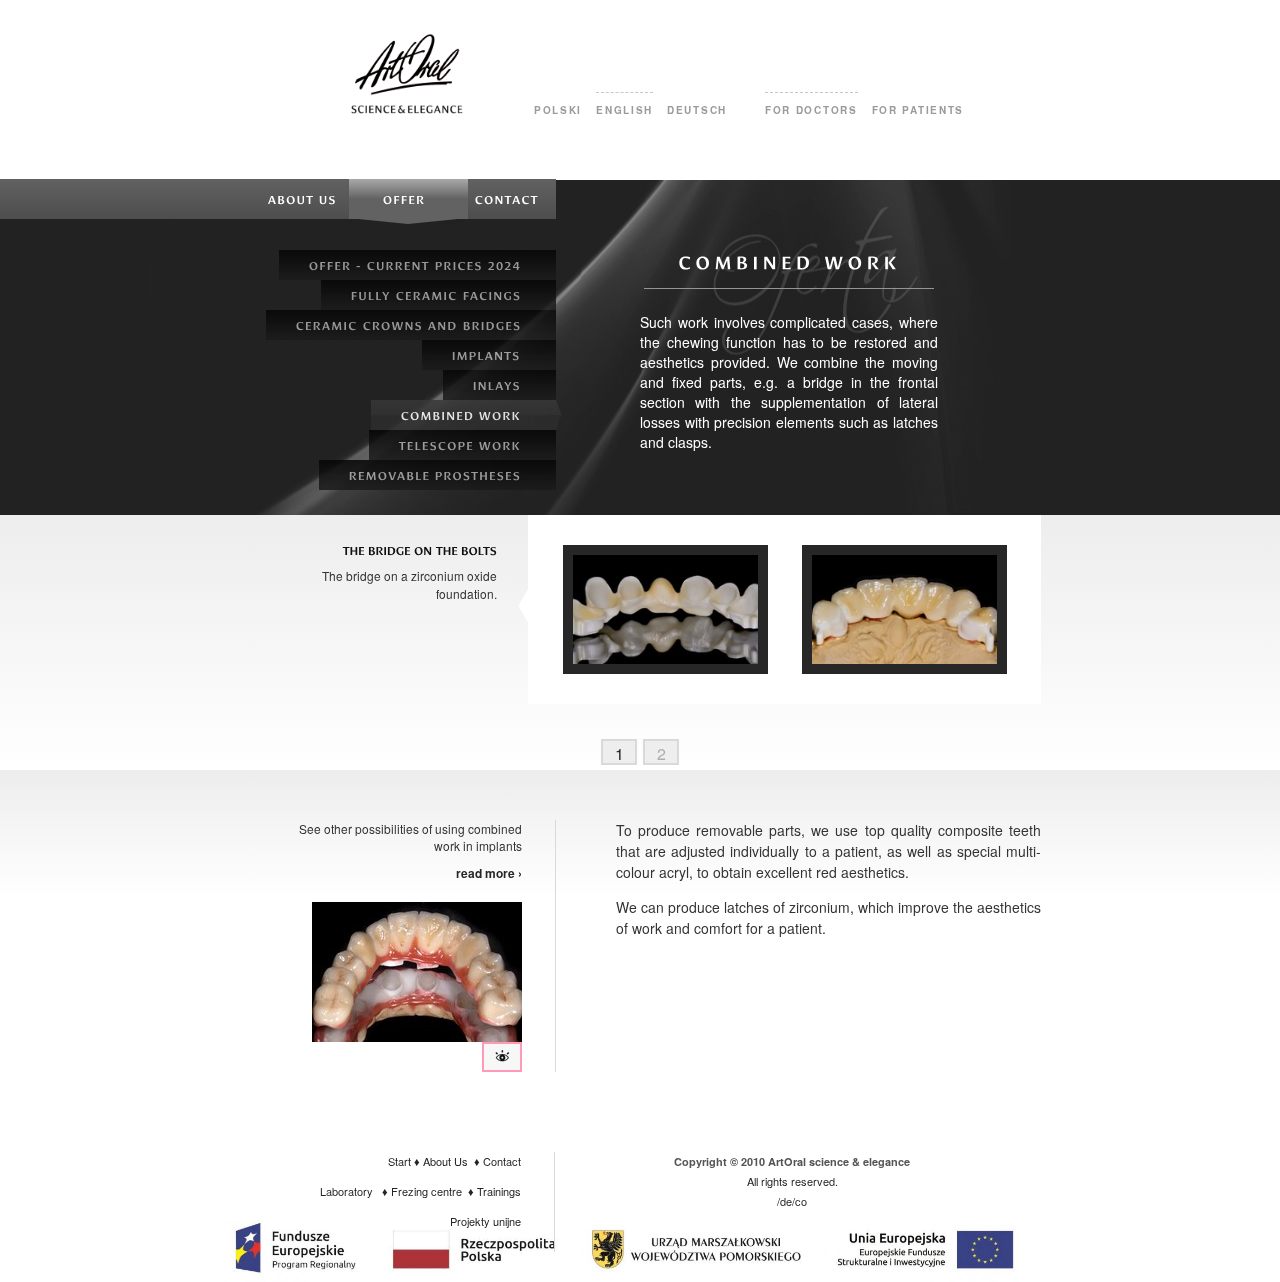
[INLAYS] (499, 385)
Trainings (499, 1191)
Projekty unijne (485, 1221)
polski (558, 110)
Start (399, 1161)
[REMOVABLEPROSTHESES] (437, 475)
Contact (502, 1161)
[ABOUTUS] (302, 199)
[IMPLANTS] (489, 355)
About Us (445, 1161)
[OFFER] (408, 199)
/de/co (792, 1201)
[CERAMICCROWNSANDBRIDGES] (411, 325)
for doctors (811, 110)
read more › (489, 873)
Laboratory (346, 1191)
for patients (918, 110)
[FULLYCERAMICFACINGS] (438, 295)
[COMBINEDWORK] (463, 415)
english (624, 110)
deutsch (697, 110)
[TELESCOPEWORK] (462, 445)
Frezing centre (426, 1191)
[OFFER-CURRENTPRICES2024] (417, 265)
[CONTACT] (512, 199)
